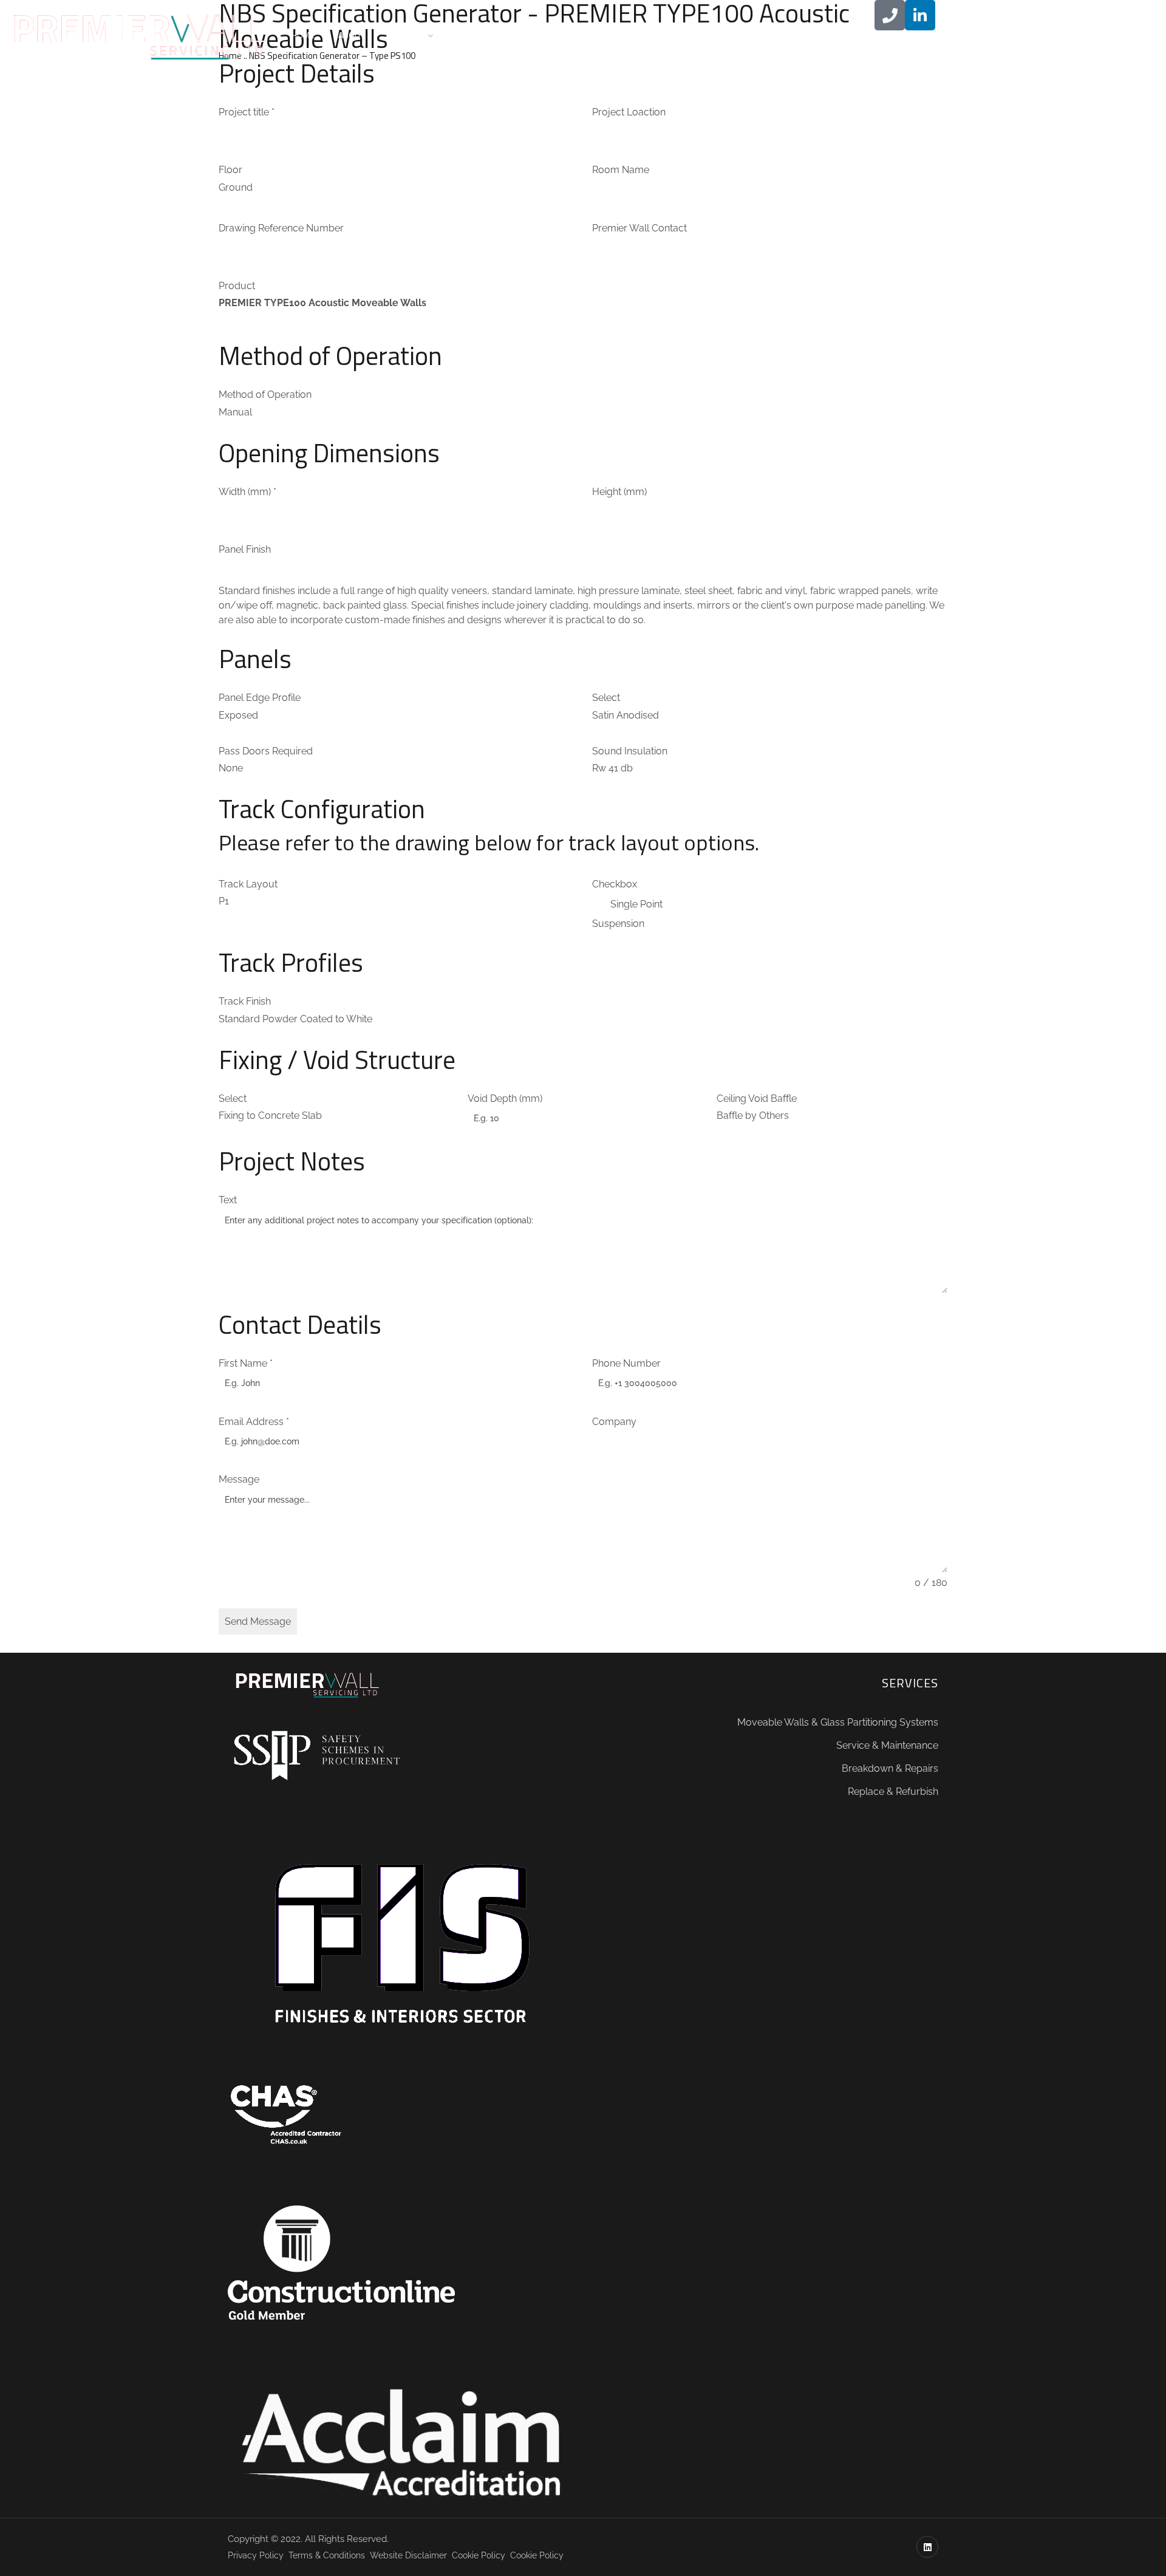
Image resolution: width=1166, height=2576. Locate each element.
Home (303, 35)
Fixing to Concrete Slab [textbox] (270, 1115)
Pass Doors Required (266, 751)
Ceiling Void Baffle (757, 1098)
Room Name (621, 170)
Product (237, 286)
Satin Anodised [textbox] (626, 715)
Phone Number (626, 1363)
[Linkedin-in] (920, 15)
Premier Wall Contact (639, 228)
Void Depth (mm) (505, 1098)
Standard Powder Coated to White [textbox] (295, 1019)
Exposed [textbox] (238, 715)
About (351, 35)
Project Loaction (629, 112)
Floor (230, 170)
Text (228, 1200)
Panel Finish (245, 549)
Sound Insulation (630, 751)
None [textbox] (231, 768)
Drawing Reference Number (281, 228)
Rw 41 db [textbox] (612, 768)
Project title (247, 112)
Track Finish (245, 1001)
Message (239, 1479)
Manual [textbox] (235, 412)
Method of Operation (265, 395)
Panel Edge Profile (260, 698)
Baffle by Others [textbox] (753, 1115)
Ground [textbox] (236, 187)
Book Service (542, 35)
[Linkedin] (927, 2547)
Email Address (254, 1422)
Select (606, 698)
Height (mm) (619, 492)
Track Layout (248, 884)
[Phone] (890, 15)
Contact (474, 35)
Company (614, 1422)
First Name (246, 1363)
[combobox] (236, 187)
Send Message (258, 1621)
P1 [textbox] (224, 901)
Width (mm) (247, 492)
